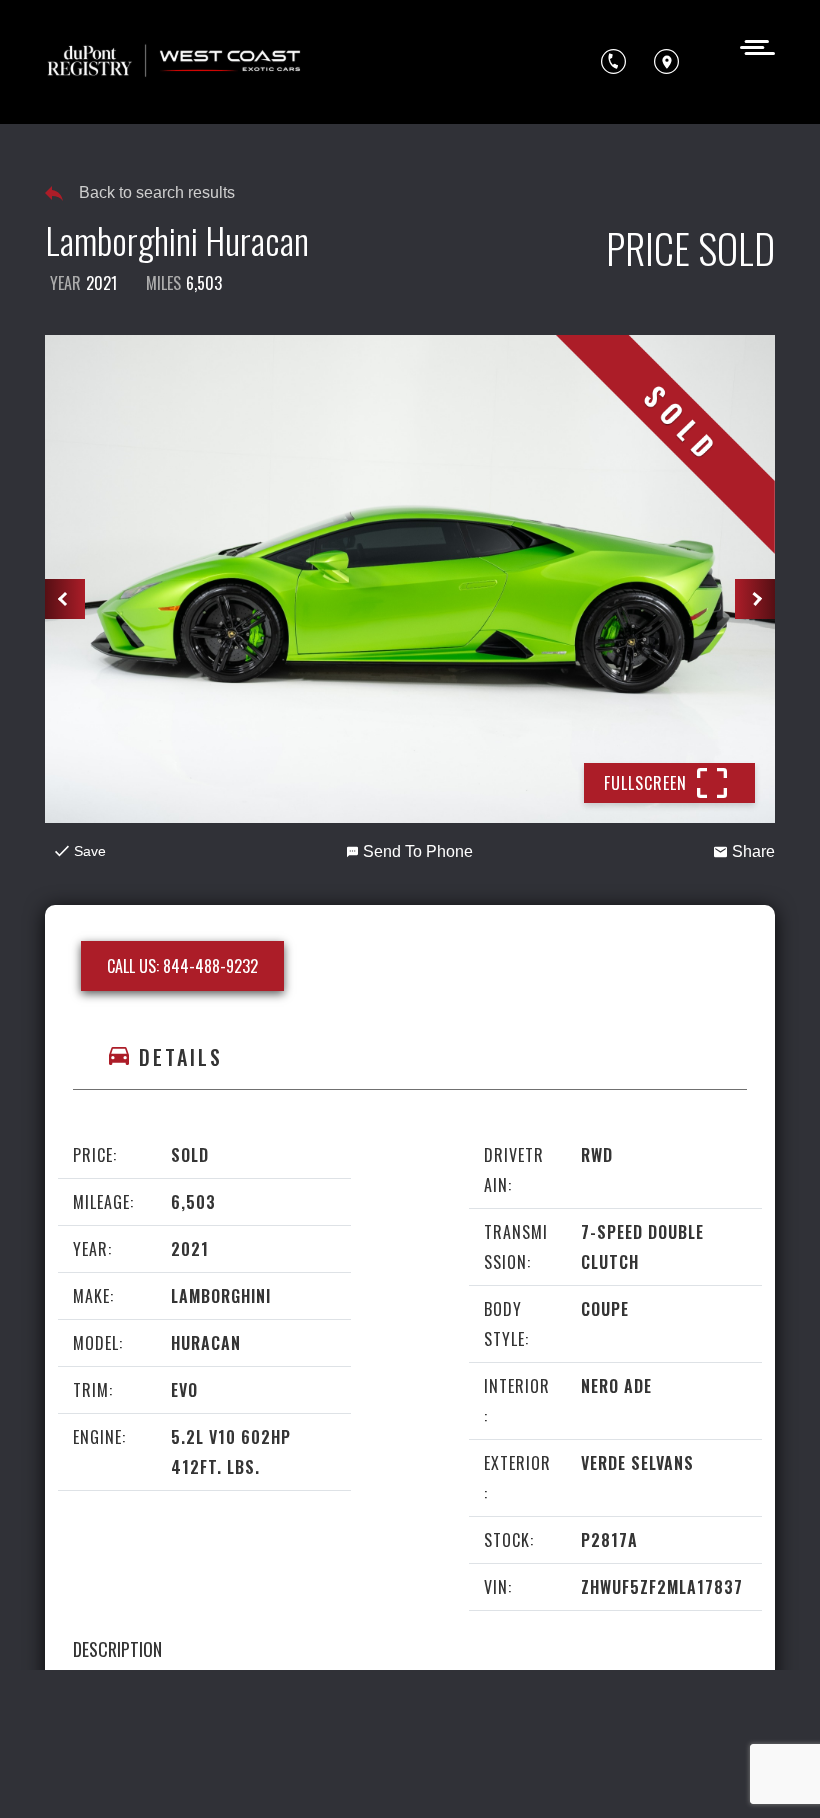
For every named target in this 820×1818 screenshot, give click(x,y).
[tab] (410, 1057)
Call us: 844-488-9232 (182, 966)
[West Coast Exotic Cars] (175, 62)
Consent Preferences (380, 1775)
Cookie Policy (98, 1775)
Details (181, 1057)
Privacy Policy (468, 1738)
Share (753, 851)
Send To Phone (418, 851)
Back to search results (157, 192)
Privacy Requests (225, 1775)
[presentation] (65, 599)
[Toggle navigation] (751, 45)
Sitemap (499, 1775)
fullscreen (645, 783)
